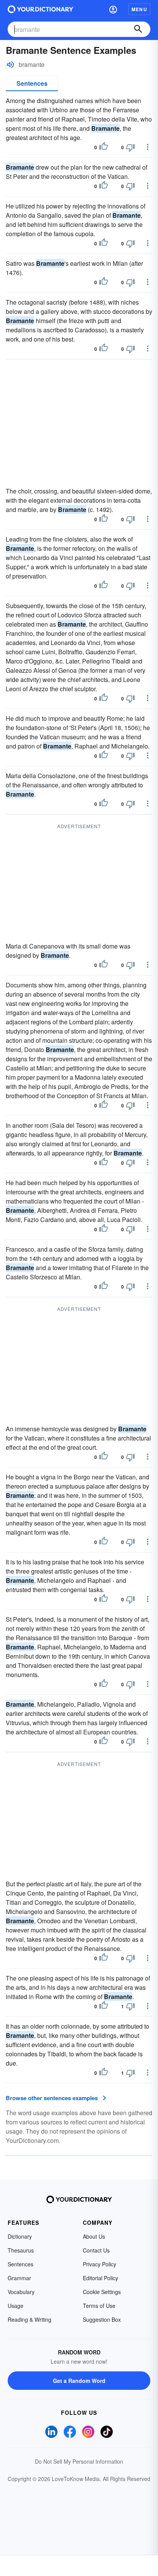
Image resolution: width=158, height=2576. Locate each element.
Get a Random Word (79, 2381)
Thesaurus (21, 2250)
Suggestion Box (102, 2319)
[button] (113, 9)
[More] (148, 147)
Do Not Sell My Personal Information (79, 2461)
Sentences (32, 83)
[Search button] (138, 29)
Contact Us (96, 2250)
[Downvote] (130, 147)
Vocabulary (21, 2292)
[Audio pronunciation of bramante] (10, 65)
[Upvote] (104, 147)
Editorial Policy (100, 2278)
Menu (139, 9)
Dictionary (20, 2236)
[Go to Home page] (40, 9)
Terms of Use (99, 2306)
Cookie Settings (102, 2292)
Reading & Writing (30, 2319)
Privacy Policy (100, 2264)
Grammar (19, 2278)
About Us (94, 2236)
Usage (16, 2306)
